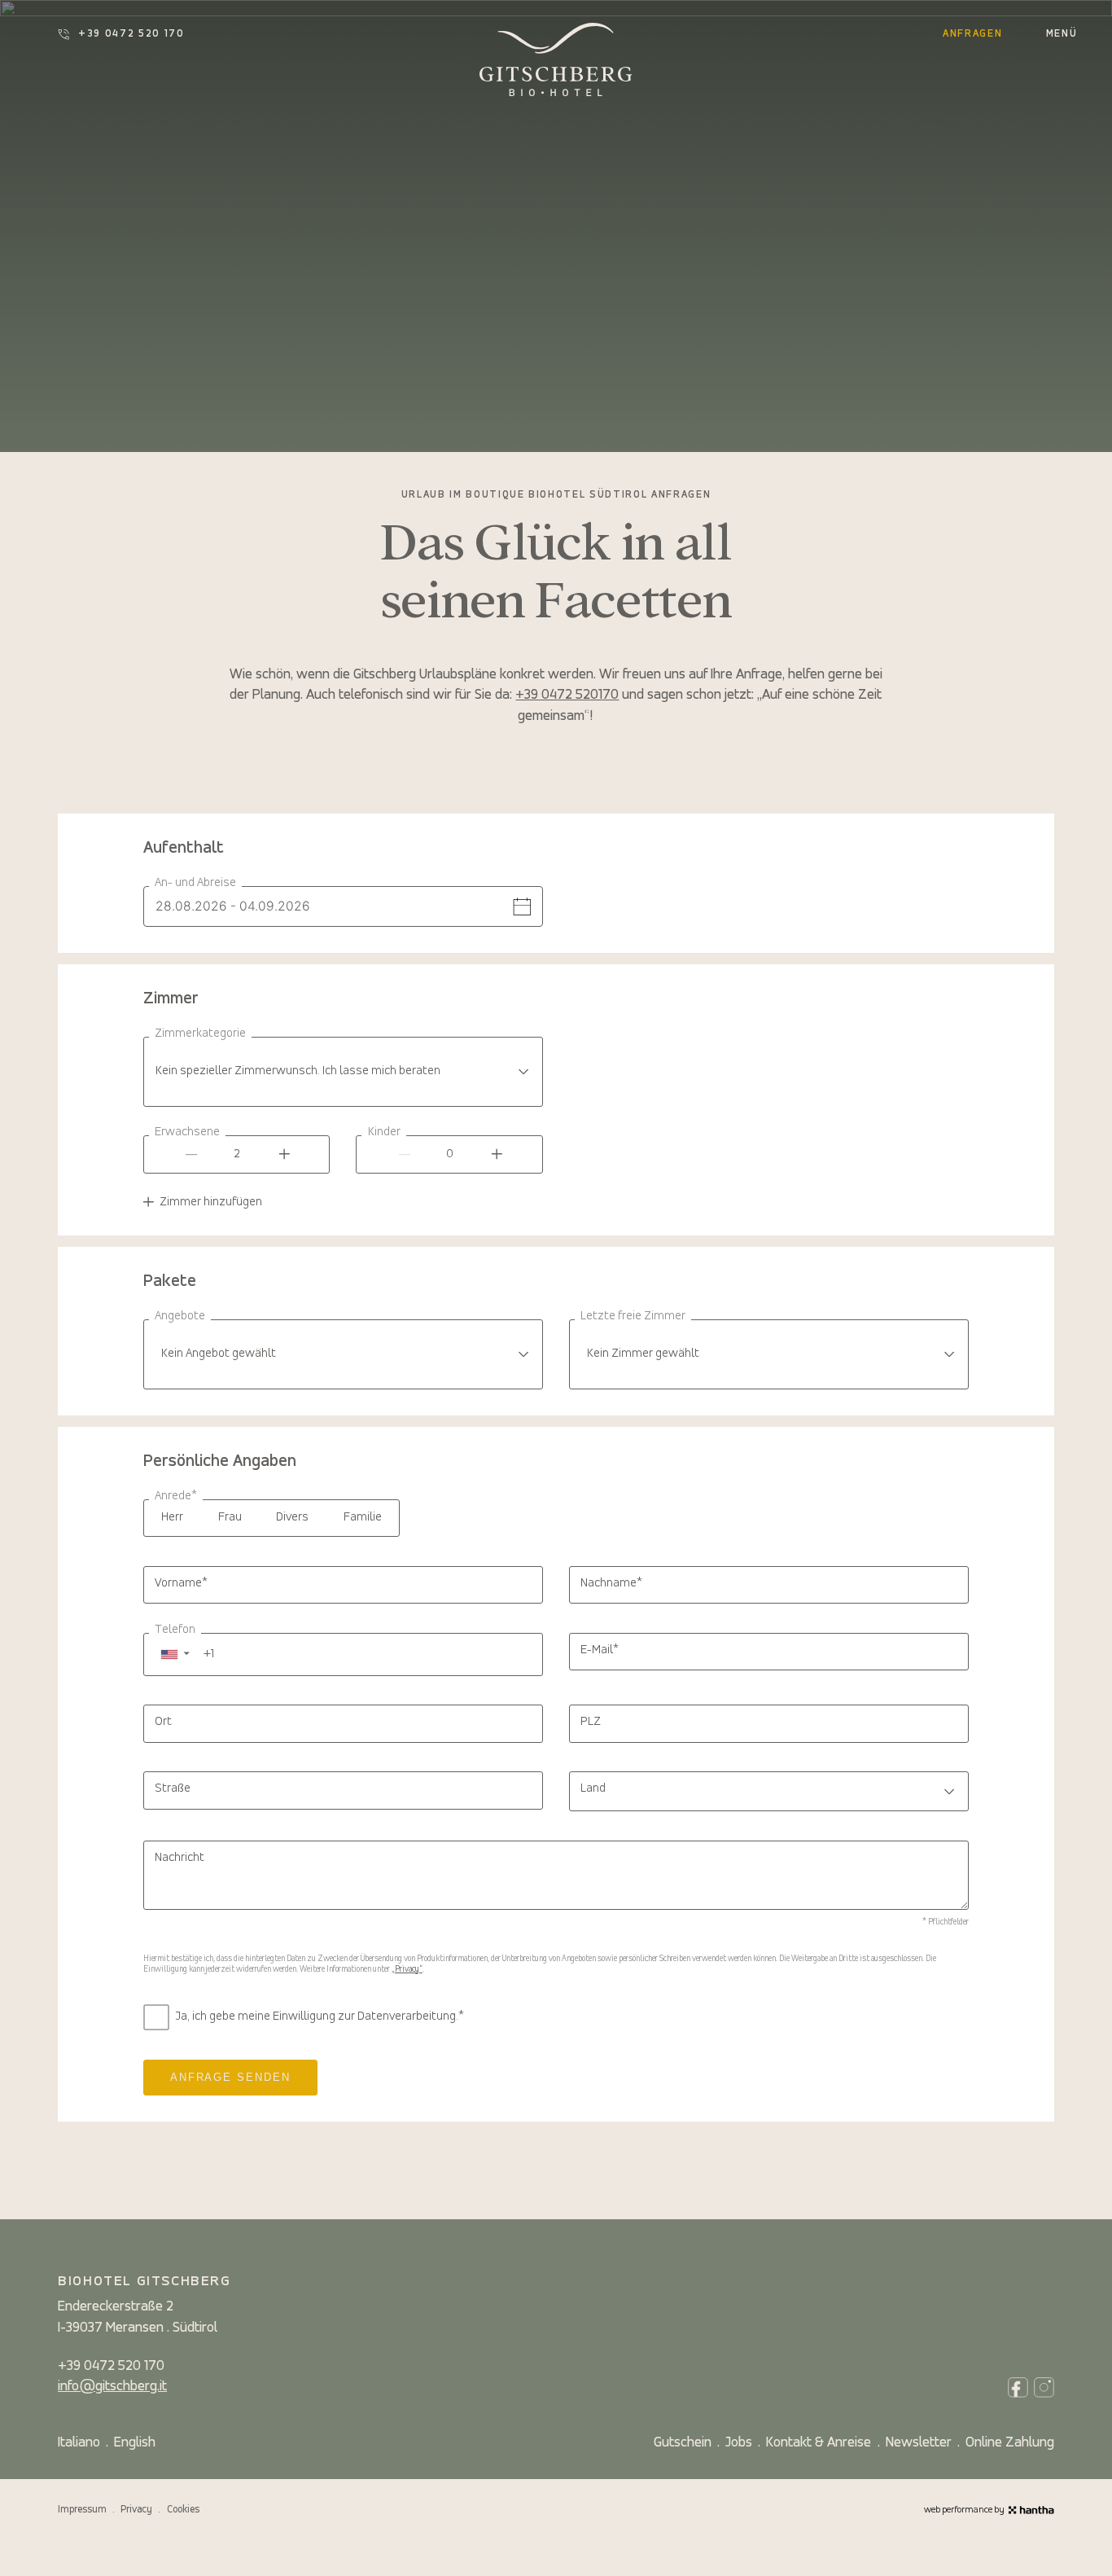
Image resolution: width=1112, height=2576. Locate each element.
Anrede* (176, 1496)
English (135, 2443)
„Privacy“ (407, 1970)
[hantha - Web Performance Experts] (1031, 2510)
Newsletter (919, 2443)
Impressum (82, 2510)
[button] (175, 1654)
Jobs (739, 2443)
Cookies (183, 2510)
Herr (172, 1517)
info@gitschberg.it (112, 2387)
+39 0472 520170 (567, 695)
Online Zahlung (1010, 2443)
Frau (230, 1517)
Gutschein (683, 2443)
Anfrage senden (230, 2077)
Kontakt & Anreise (819, 2443)
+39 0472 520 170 (131, 34)
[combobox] (343, 1072)
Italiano (79, 2443)
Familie (363, 1517)
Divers (292, 1517)
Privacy (136, 2510)
